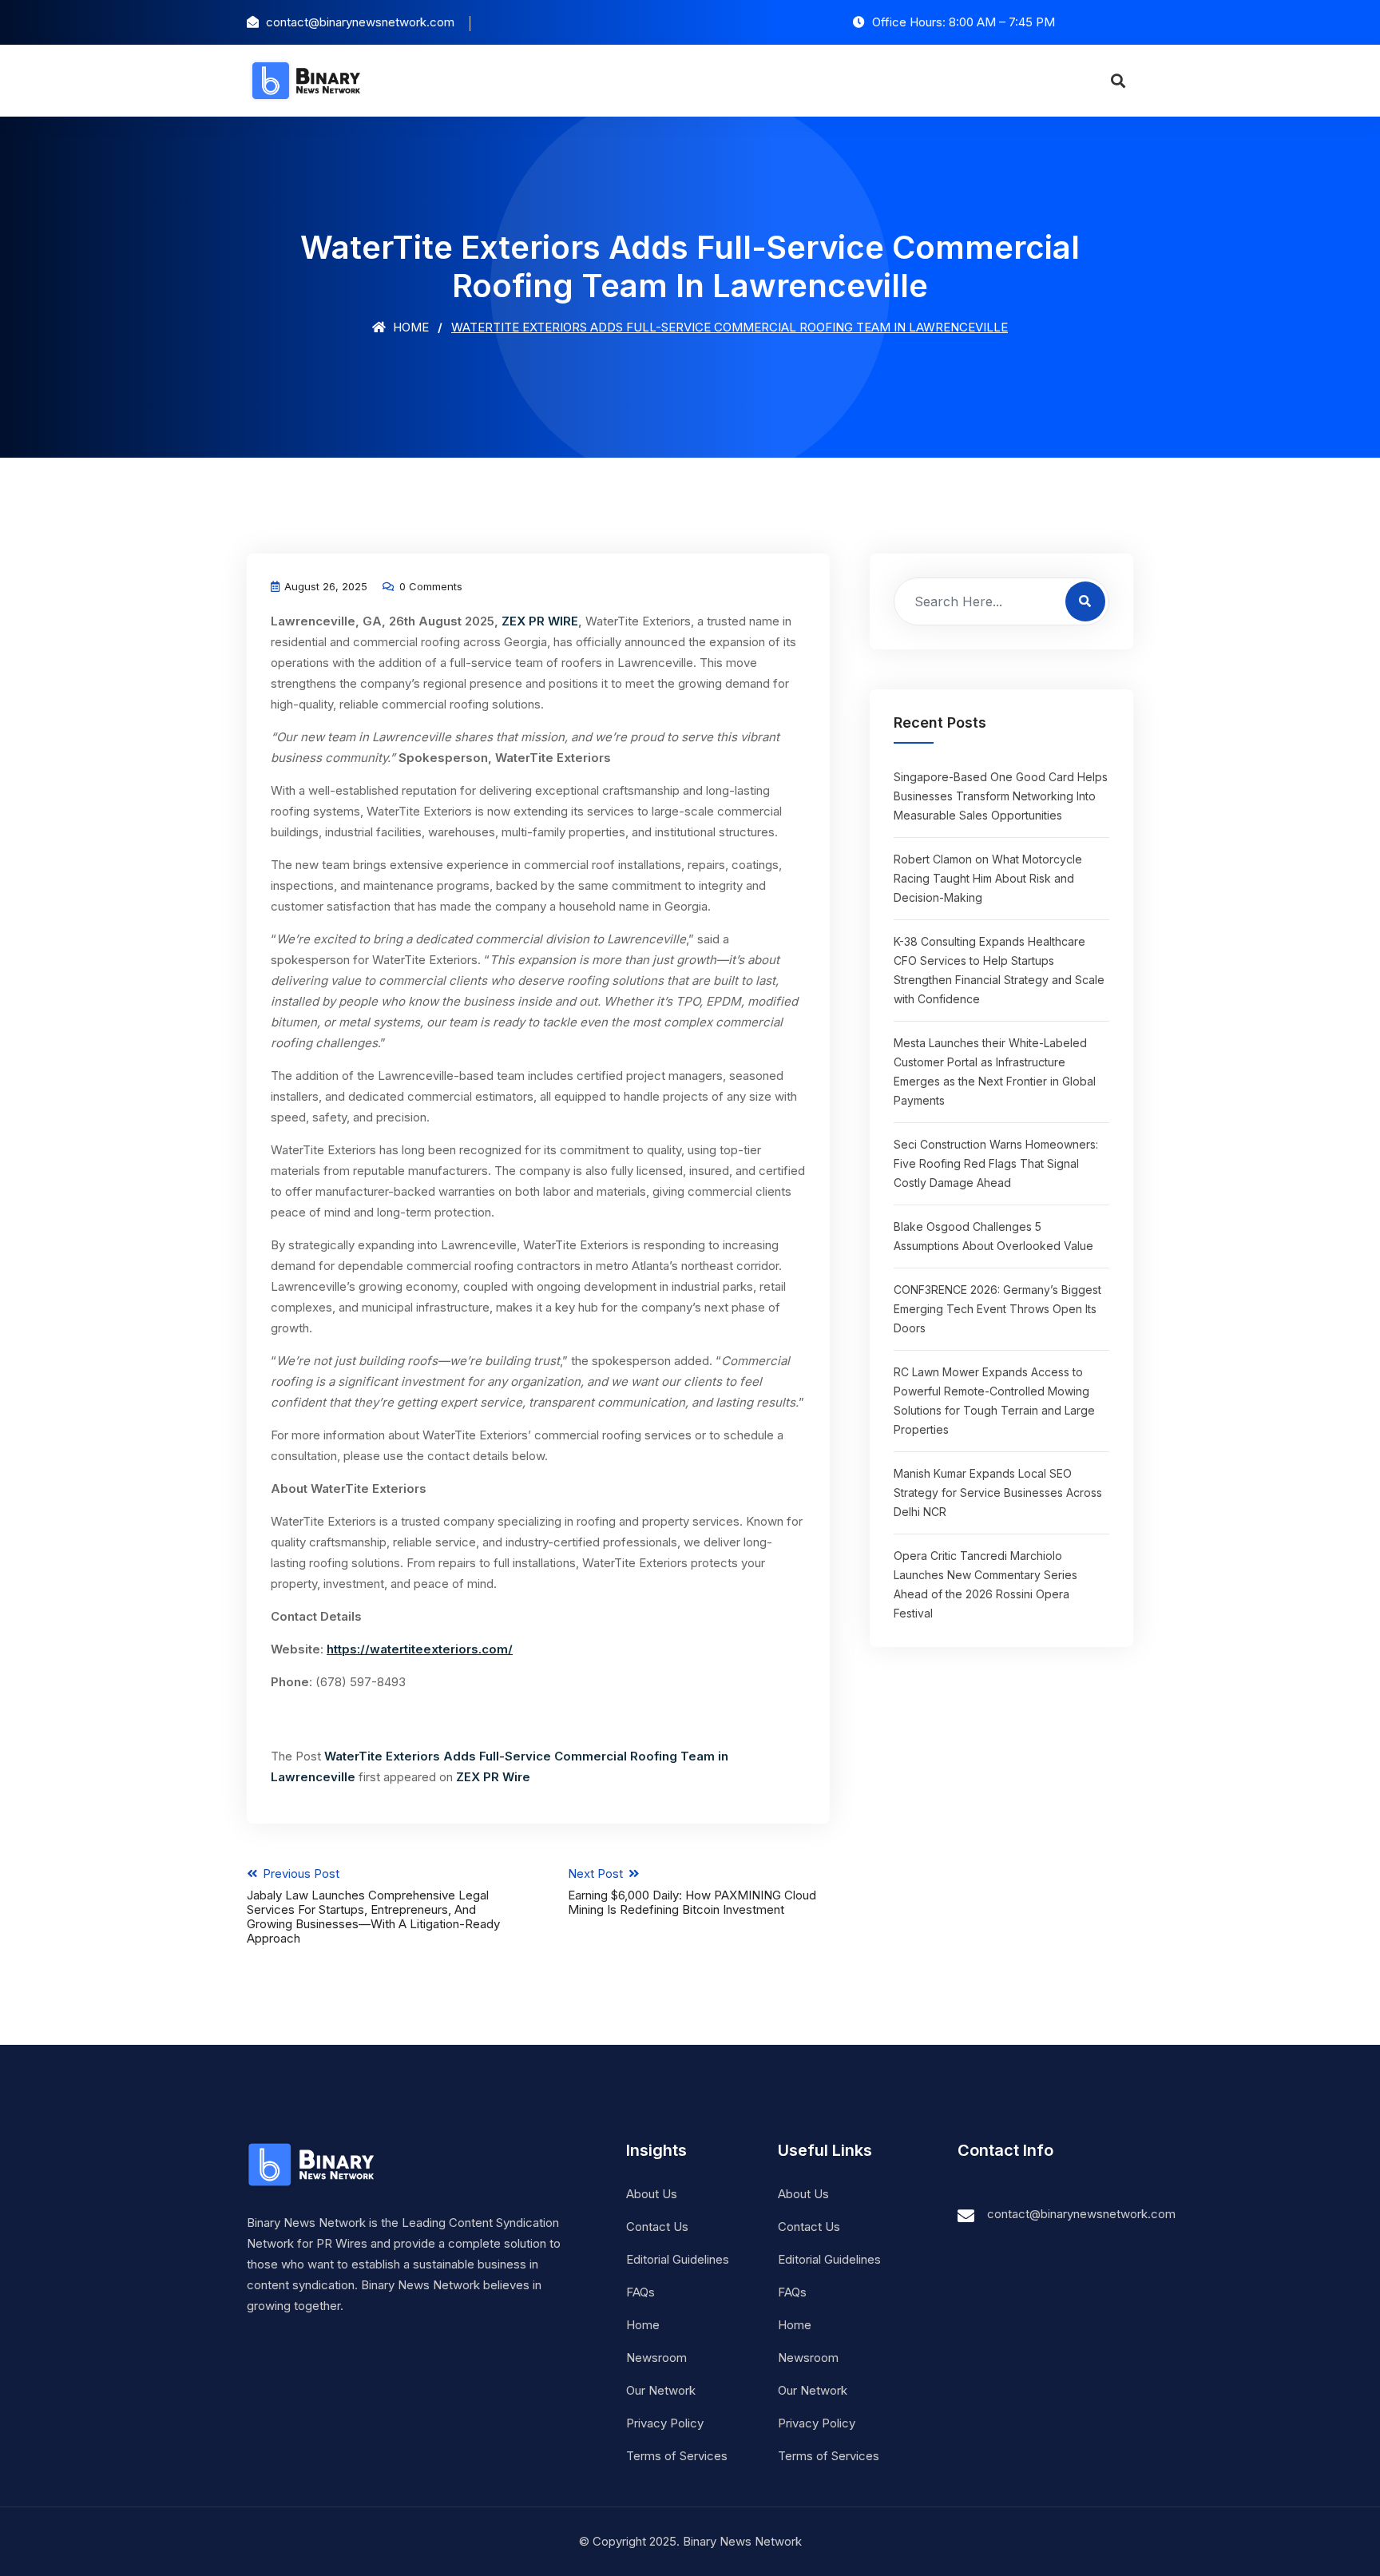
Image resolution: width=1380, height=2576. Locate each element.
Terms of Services (677, 2456)
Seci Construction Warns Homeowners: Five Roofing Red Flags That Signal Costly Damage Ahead (996, 1163)
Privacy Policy (665, 2423)
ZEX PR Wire (493, 1777)
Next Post (692, 1891)
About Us (652, 2194)
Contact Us (657, 2227)
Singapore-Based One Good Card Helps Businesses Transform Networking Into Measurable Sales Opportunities (1001, 796)
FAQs (640, 2292)
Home (409, 327)
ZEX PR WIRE (540, 621)
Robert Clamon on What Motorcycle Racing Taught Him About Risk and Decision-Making (988, 878)
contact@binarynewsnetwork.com (1081, 2214)
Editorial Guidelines (678, 2259)
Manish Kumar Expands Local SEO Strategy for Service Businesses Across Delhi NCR (998, 1492)
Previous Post (373, 1906)
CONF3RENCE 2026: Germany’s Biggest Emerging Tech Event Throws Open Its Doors (997, 1309)
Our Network (661, 2390)
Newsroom (656, 2358)
